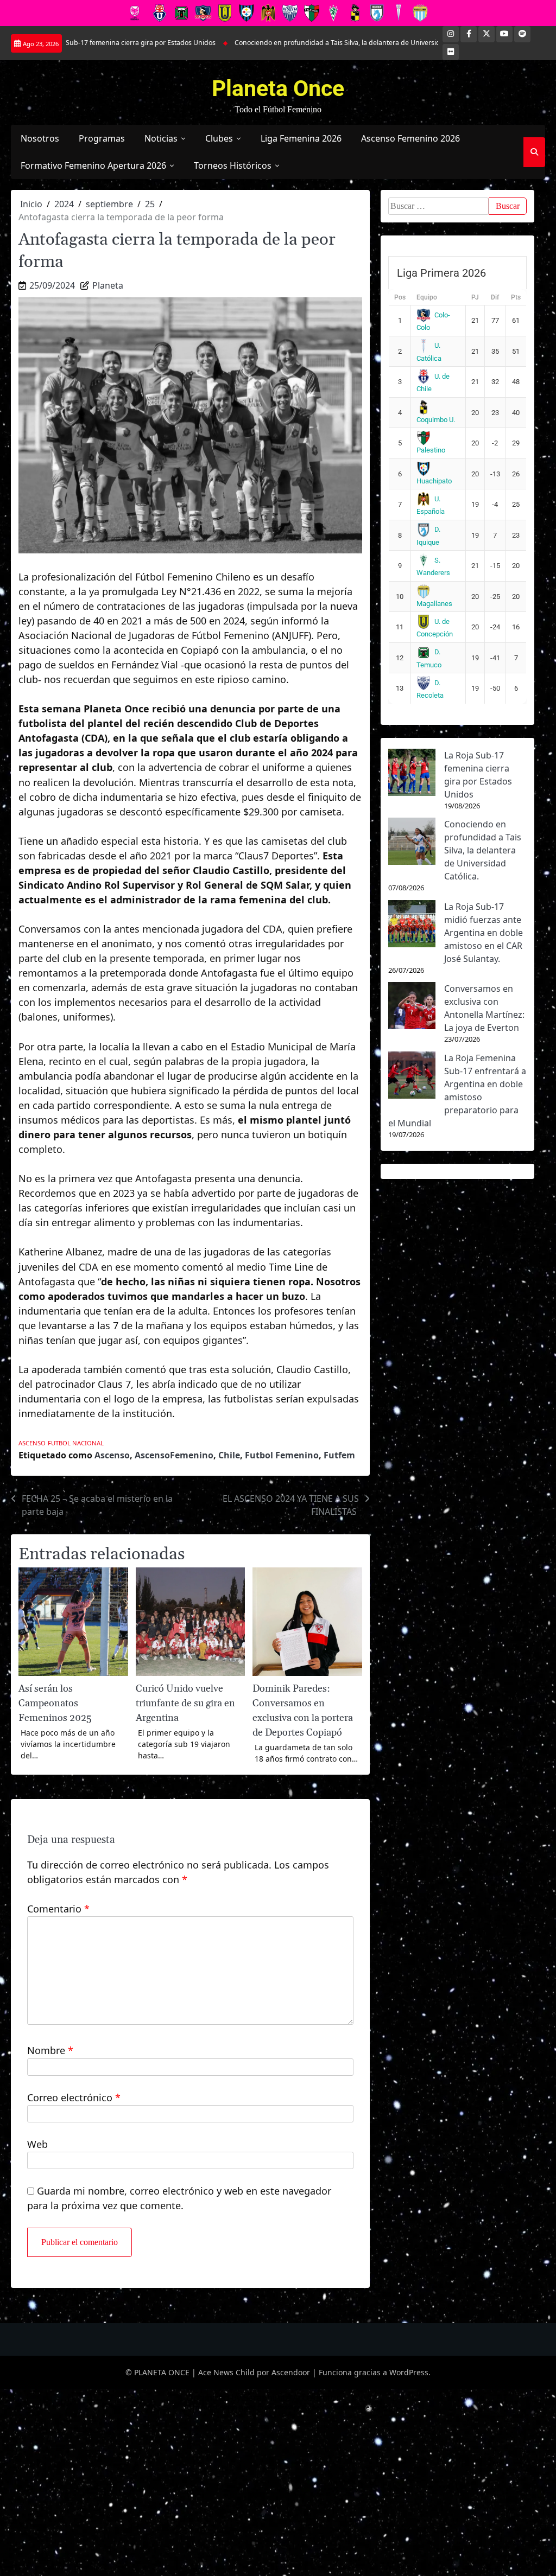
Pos (400, 297)
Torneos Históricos (233, 165)
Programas (102, 138)
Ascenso (32, 1443)
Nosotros (40, 138)
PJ (475, 297)
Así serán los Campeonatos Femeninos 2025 (55, 1703)
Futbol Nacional (76, 1443)
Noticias (161, 138)
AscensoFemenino (174, 1455)
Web (37, 2144)
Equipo (427, 297)
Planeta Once (278, 88)
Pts (516, 297)
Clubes (219, 138)
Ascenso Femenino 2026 (410, 138)
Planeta (108, 285)
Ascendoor (291, 2372)
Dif (495, 297)
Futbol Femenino (282, 1455)
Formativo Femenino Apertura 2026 (93, 165)
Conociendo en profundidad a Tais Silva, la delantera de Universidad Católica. (301, 43)
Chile (229, 1455)
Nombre (50, 2050)
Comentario (58, 1909)
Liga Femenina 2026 (301, 138)
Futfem (339, 1455)
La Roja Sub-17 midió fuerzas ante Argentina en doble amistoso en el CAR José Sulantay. (484, 933)
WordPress (409, 2372)
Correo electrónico (74, 2097)
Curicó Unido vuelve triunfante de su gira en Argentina (185, 1703)
